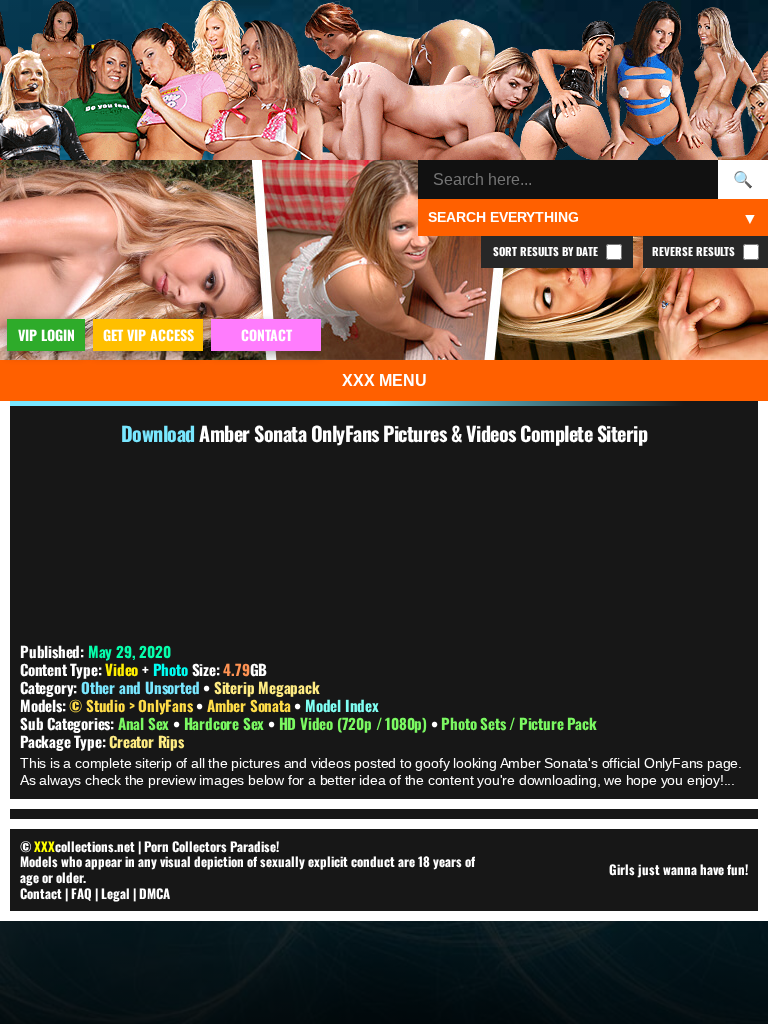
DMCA (154, 893)
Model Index (342, 705)
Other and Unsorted (140, 687)
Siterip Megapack (267, 687)
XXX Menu (384, 380)
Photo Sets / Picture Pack (518, 723)
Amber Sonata (250, 705)
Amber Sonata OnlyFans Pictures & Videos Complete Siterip (423, 433)
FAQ (81, 893)
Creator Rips (146, 741)
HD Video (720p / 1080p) (355, 723)
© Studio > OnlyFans (132, 705)
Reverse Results (695, 251)
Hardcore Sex (226, 723)
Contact (41, 893)
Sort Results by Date (547, 251)
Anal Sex (145, 723)
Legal (115, 893)
